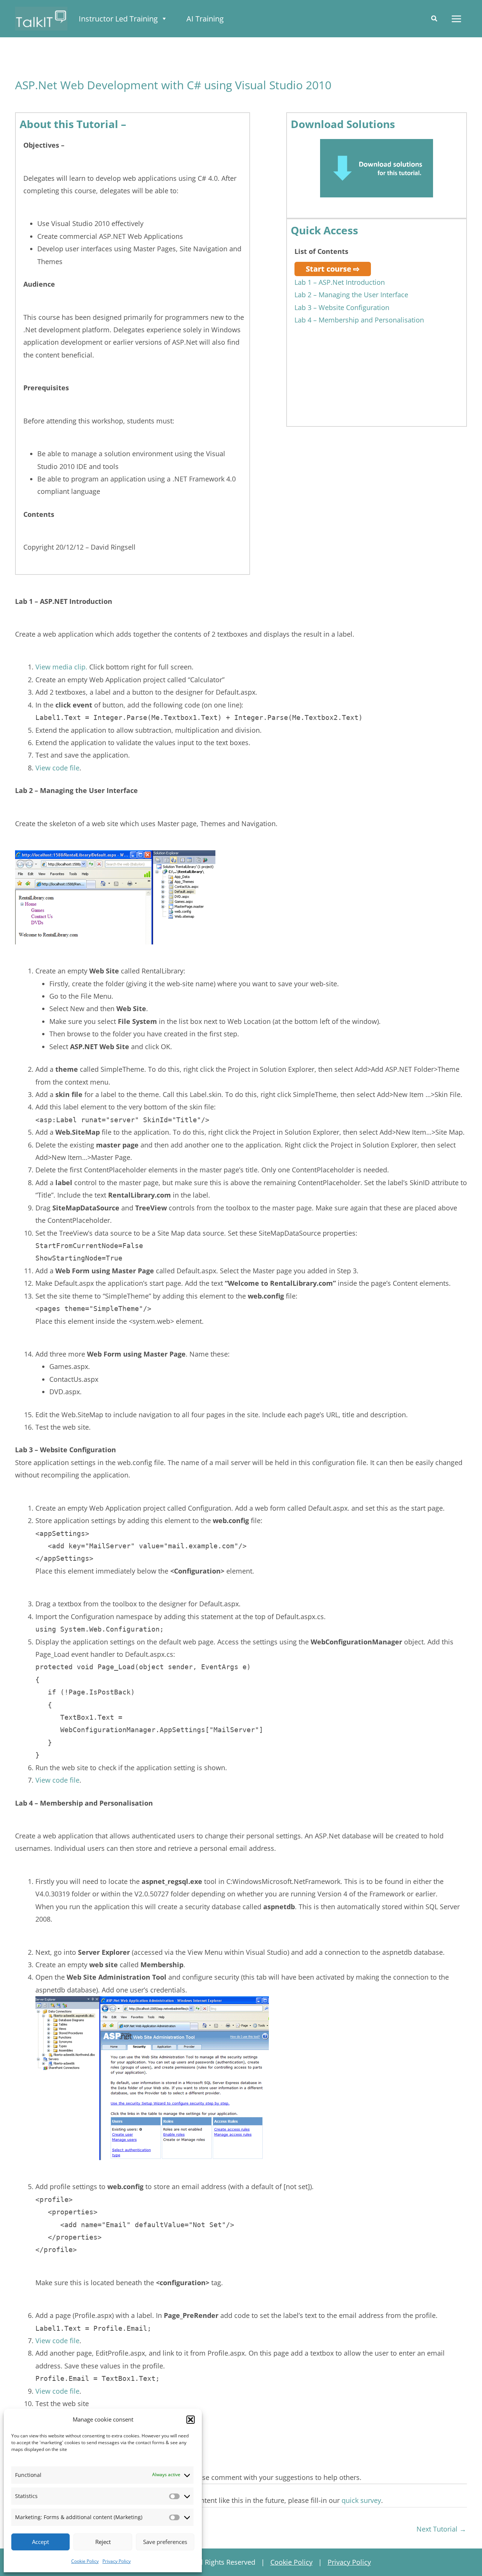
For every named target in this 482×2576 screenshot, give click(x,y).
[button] (191, 2420)
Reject (103, 2542)
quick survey (361, 2500)
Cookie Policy (85, 2561)
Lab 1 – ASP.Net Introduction (340, 282)
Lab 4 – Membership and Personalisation (359, 320)
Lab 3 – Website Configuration (342, 307)
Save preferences (165, 2542)
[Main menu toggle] (456, 19)
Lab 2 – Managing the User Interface (351, 295)
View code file (57, 768)
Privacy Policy (117, 2561)
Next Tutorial (441, 2529)
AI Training (205, 19)
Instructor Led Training (118, 19)
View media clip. (61, 667)
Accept (40, 2542)
